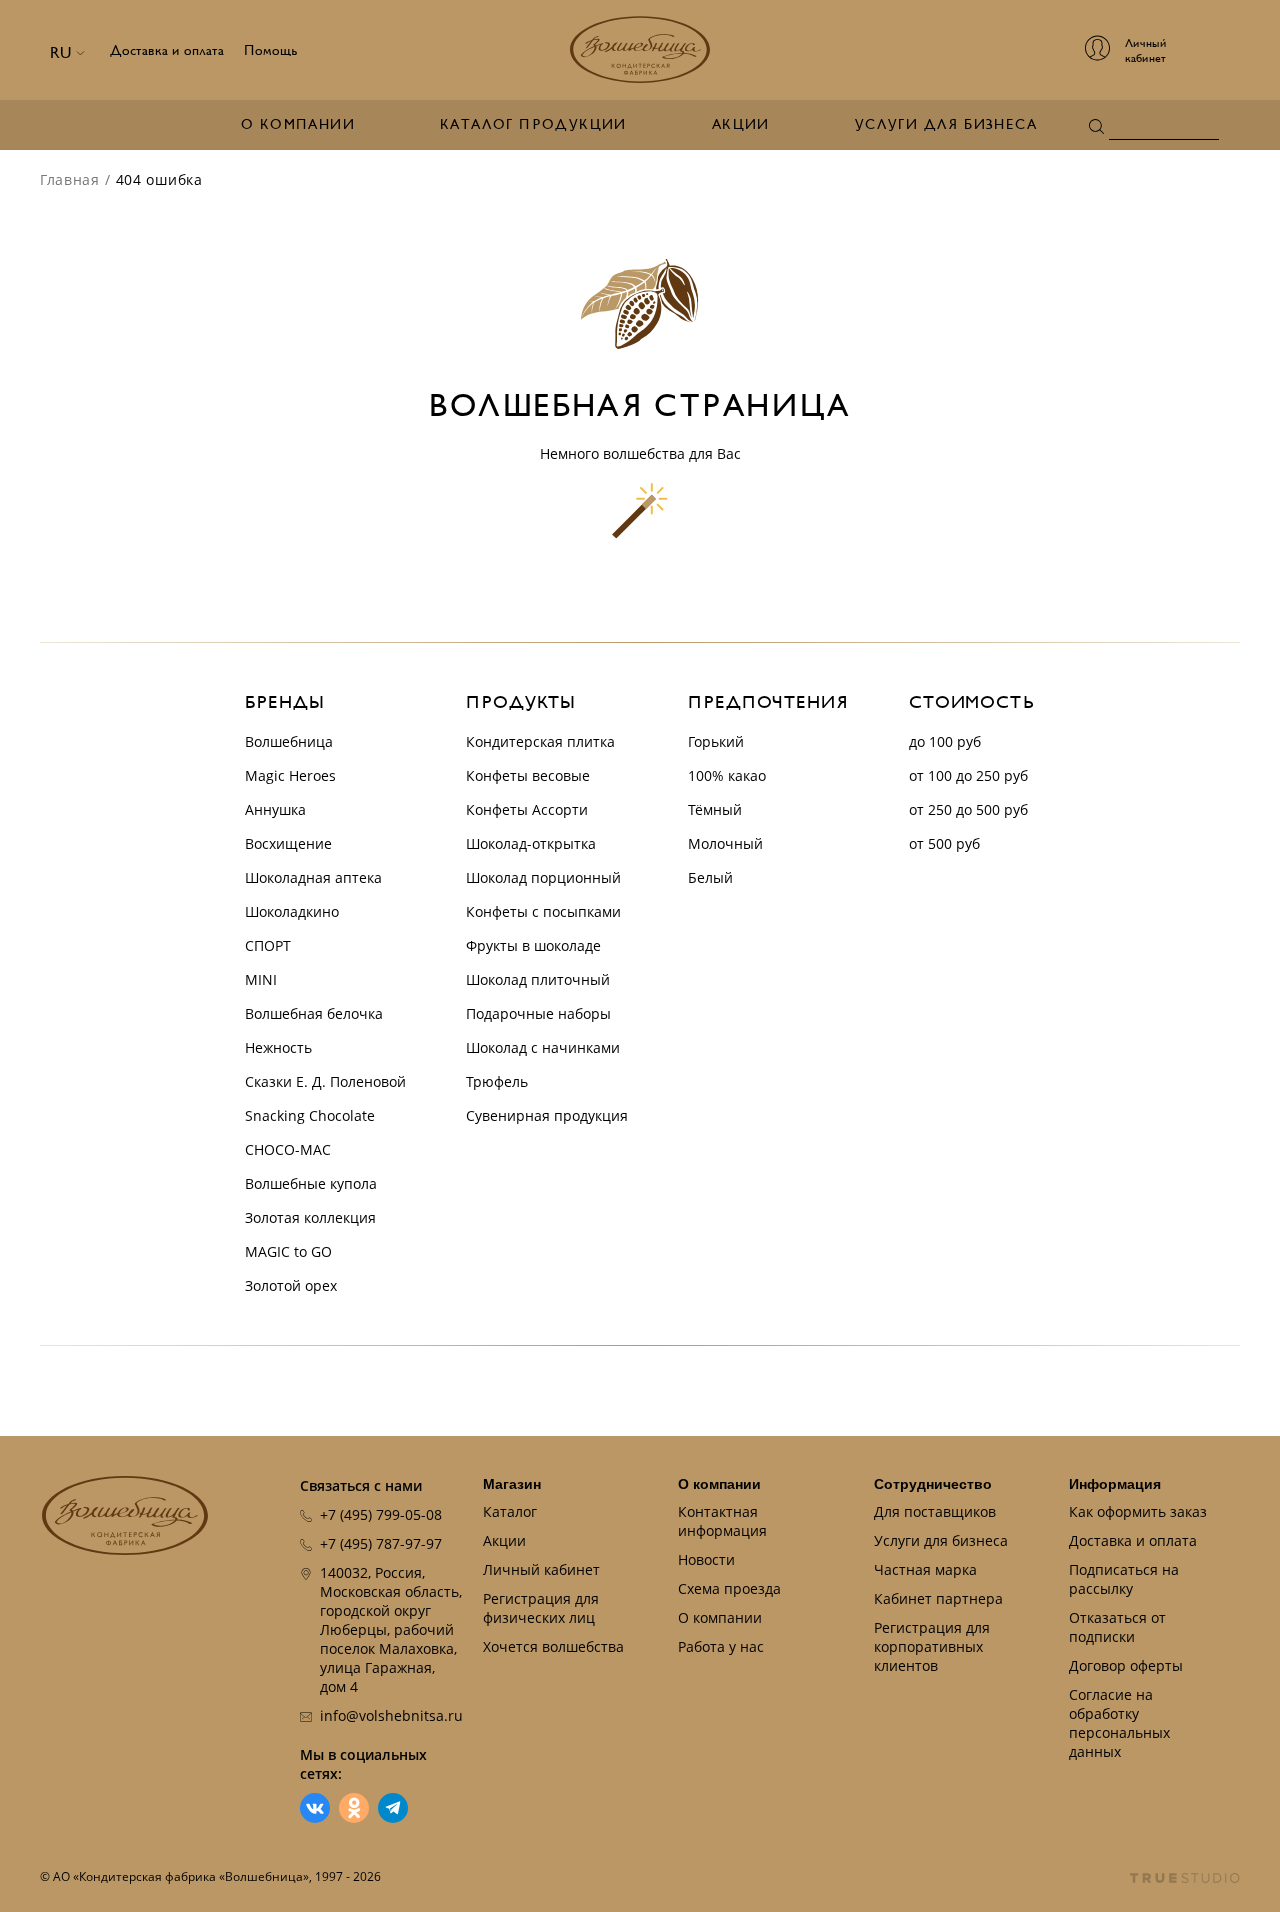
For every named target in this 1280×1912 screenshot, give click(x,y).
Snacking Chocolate (310, 1115)
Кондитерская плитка (540, 741)
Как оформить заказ (1138, 1511)
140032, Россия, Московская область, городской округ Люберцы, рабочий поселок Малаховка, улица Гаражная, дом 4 (391, 1629)
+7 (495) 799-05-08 (381, 1514)
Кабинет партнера (938, 1598)
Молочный (725, 843)
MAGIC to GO (288, 1251)
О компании (298, 124)
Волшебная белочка (314, 1013)
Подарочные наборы (538, 1013)
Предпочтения (768, 702)
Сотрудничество (933, 1484)
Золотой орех (291, 1285)
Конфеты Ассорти (527, 809)
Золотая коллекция (310, 1217)
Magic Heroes (290, 775)
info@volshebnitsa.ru (391, 1715)
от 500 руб (944, 843)
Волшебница (289, 741)
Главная (70, 179)
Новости (706, 1559)
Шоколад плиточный (538, 979)
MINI (261, 979)
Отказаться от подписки (1117, 1627)
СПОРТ (268, 945)
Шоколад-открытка (531, 843)
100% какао (727, 775)
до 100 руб (945, 741)
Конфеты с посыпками (543, 911)
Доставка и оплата (167, 50)
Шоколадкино (292, 911)
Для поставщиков (935, 1511)
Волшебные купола (311, 1183)
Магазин (512, 1484)
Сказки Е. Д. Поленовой (325, 1081)
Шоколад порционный (543, 877)
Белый (710, 877)
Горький (716, 741)
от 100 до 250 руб (968, 775)
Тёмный (715, 809)
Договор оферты (1126, 1665)
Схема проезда (729, 1588)
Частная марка (925, 1569)
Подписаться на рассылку (1124, 1579)
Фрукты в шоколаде (533, 945)
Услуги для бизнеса (946, 124)
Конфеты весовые (528, 775)
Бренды (284, 702)
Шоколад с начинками (543, 1047)
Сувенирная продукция (547, 1115)
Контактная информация (722, 1521)
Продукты (521, 702)
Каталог (510, 1511)
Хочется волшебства (553, 1646)
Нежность (278, 1047)
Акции (741, 124)
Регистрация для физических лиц (541, 1608)
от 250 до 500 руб (968, 809)
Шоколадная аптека (313, 877)
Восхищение (288, 843)
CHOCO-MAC (288, 1149)
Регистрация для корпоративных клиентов (932, 1646)
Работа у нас (721, 1646)
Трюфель (497, 1081)
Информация (1115, 1484)
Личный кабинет (541, 1569)
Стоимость (972, 702)
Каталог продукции (533, 124)
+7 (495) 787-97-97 (381, 1543)
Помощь (271, 50)
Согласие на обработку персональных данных (1119, 1723)
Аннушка (275, 809)
